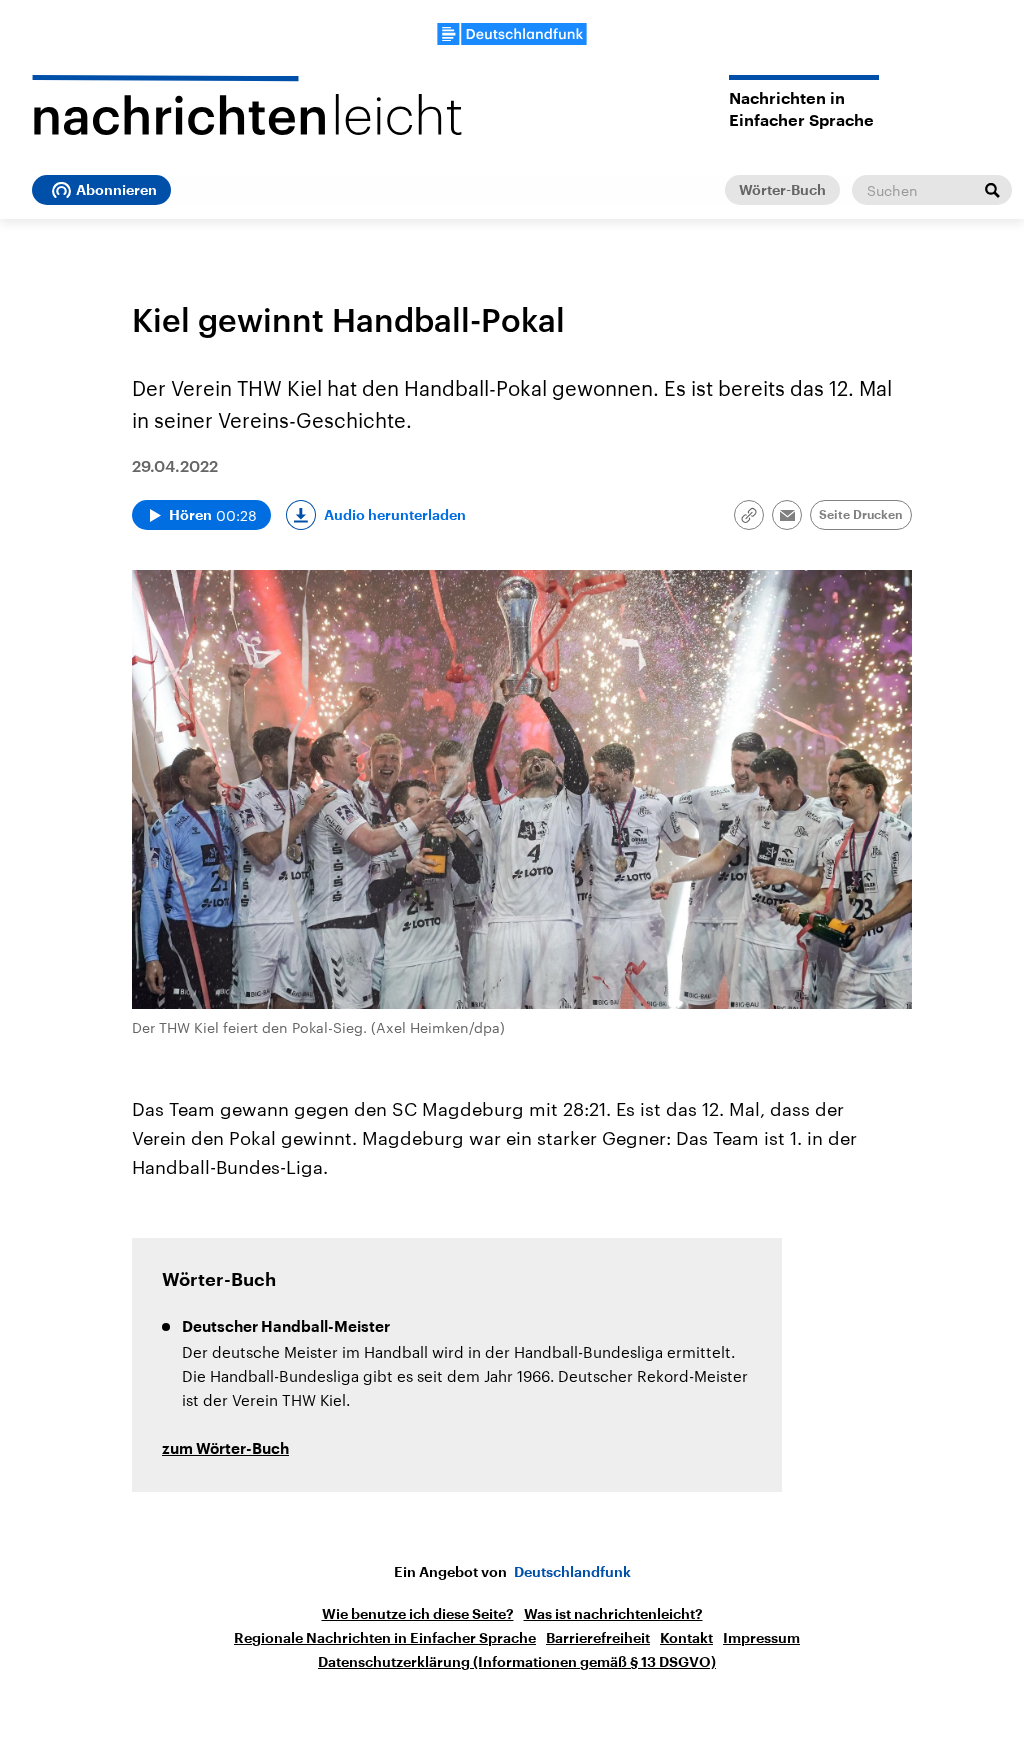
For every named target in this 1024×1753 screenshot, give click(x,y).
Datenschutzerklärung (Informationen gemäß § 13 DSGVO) (517, 1662)
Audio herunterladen (395, 515)
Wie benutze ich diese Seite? (418, 1614)
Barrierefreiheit (598, 1638)
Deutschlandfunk (572, 1572)
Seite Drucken (861, 515)
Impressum (761, 1638)
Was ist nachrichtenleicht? (613, 1614)
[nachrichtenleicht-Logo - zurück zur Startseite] (247, 105)
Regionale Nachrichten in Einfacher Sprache (385, 1638)
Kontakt (686, 1638)
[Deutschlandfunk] (512, 34)
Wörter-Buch (782, 190)
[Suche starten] (992, 190)
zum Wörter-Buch (225, 1449)
